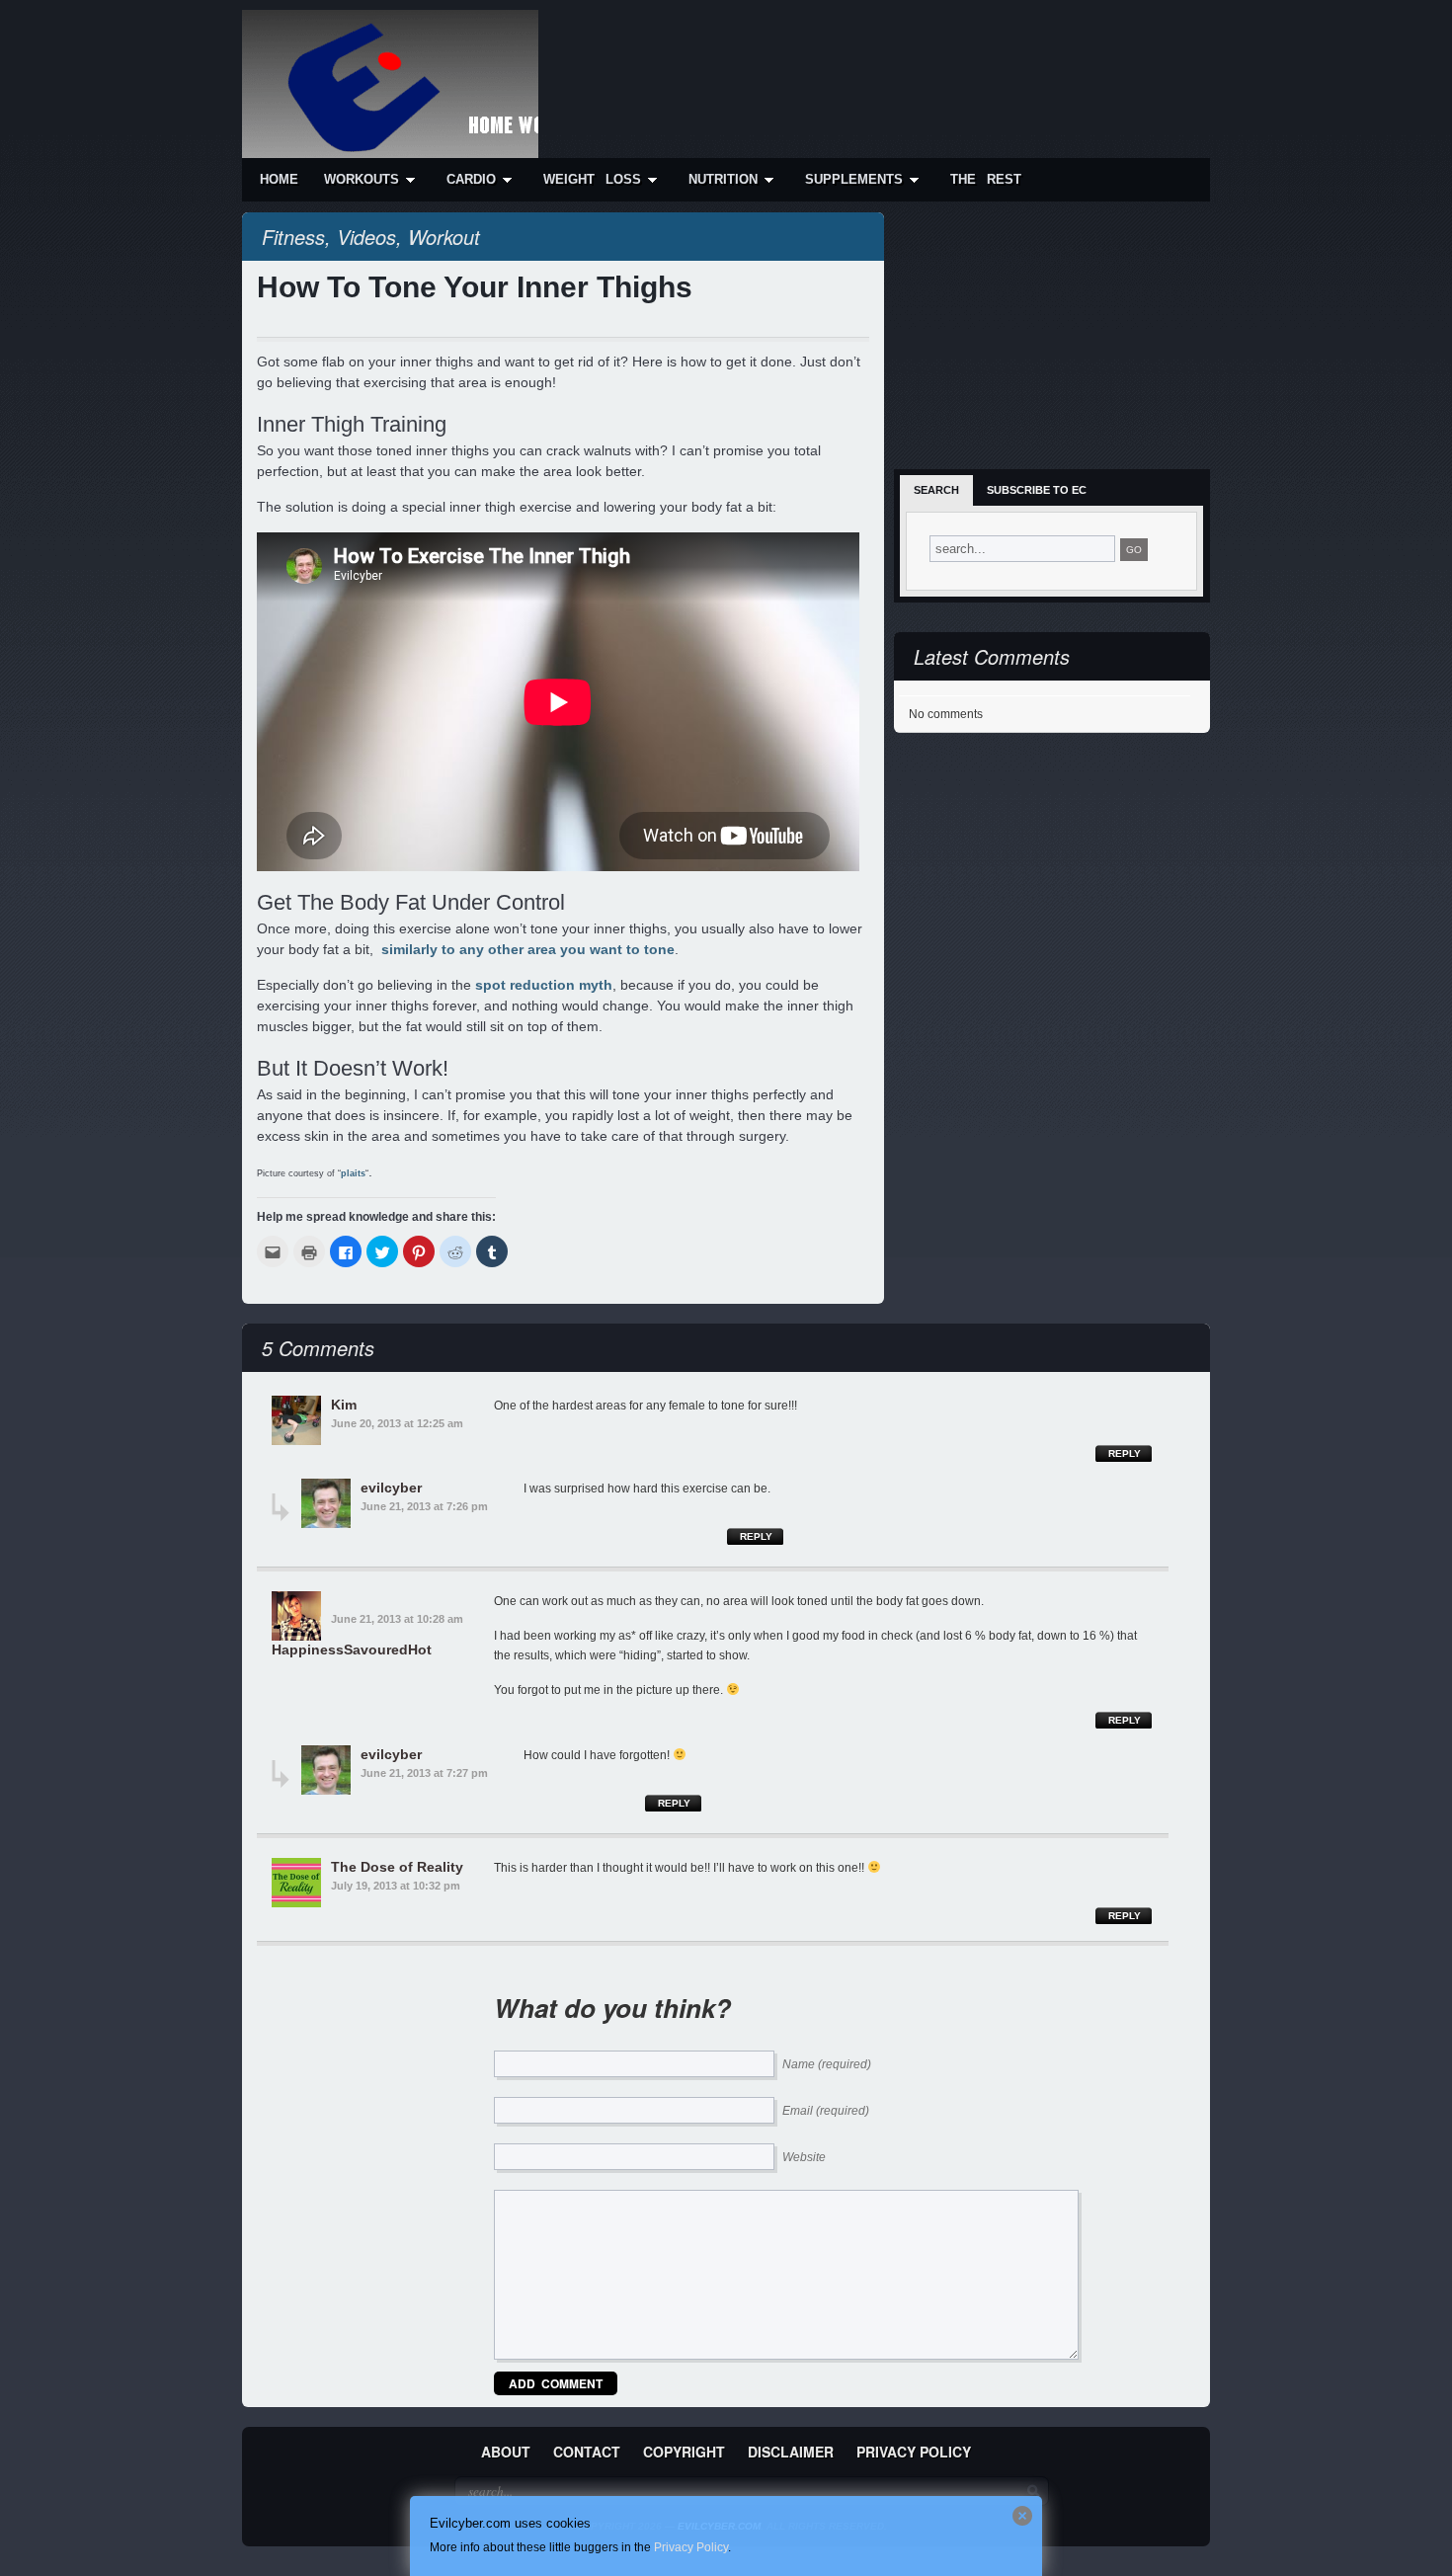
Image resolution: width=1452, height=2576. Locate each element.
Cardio (471, 179)
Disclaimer (791, 2452)
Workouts (362, 179)
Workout (444, 237)
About (506, 2452)
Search (936, 490)
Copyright (684, 2452)
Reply (1125, 1453)
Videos (366, 237)
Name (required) (827, 2064)
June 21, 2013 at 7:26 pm (424, 1506)
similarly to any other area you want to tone (528, 949)
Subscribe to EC (1037, 490)
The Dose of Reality (397, 1867)
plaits (353, 1173)
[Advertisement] (841, 61)
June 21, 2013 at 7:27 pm (424, 1773)
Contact (587, 2452)
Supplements (854, 179)
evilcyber (391, 1488)
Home (279, 179)
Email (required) (826, 2111)
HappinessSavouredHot (352, 1650)
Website (804, 2157)
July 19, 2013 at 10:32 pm (396, 1886)
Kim (344, 1405)
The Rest (986, 179)
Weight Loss (592, 179)
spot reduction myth (544, 985)
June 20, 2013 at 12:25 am (397, 1423)
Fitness (293, 237)
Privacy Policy (914, 2452)
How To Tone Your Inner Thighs (475, 287)
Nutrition (723, 179)
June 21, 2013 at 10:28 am (397, 1619)
